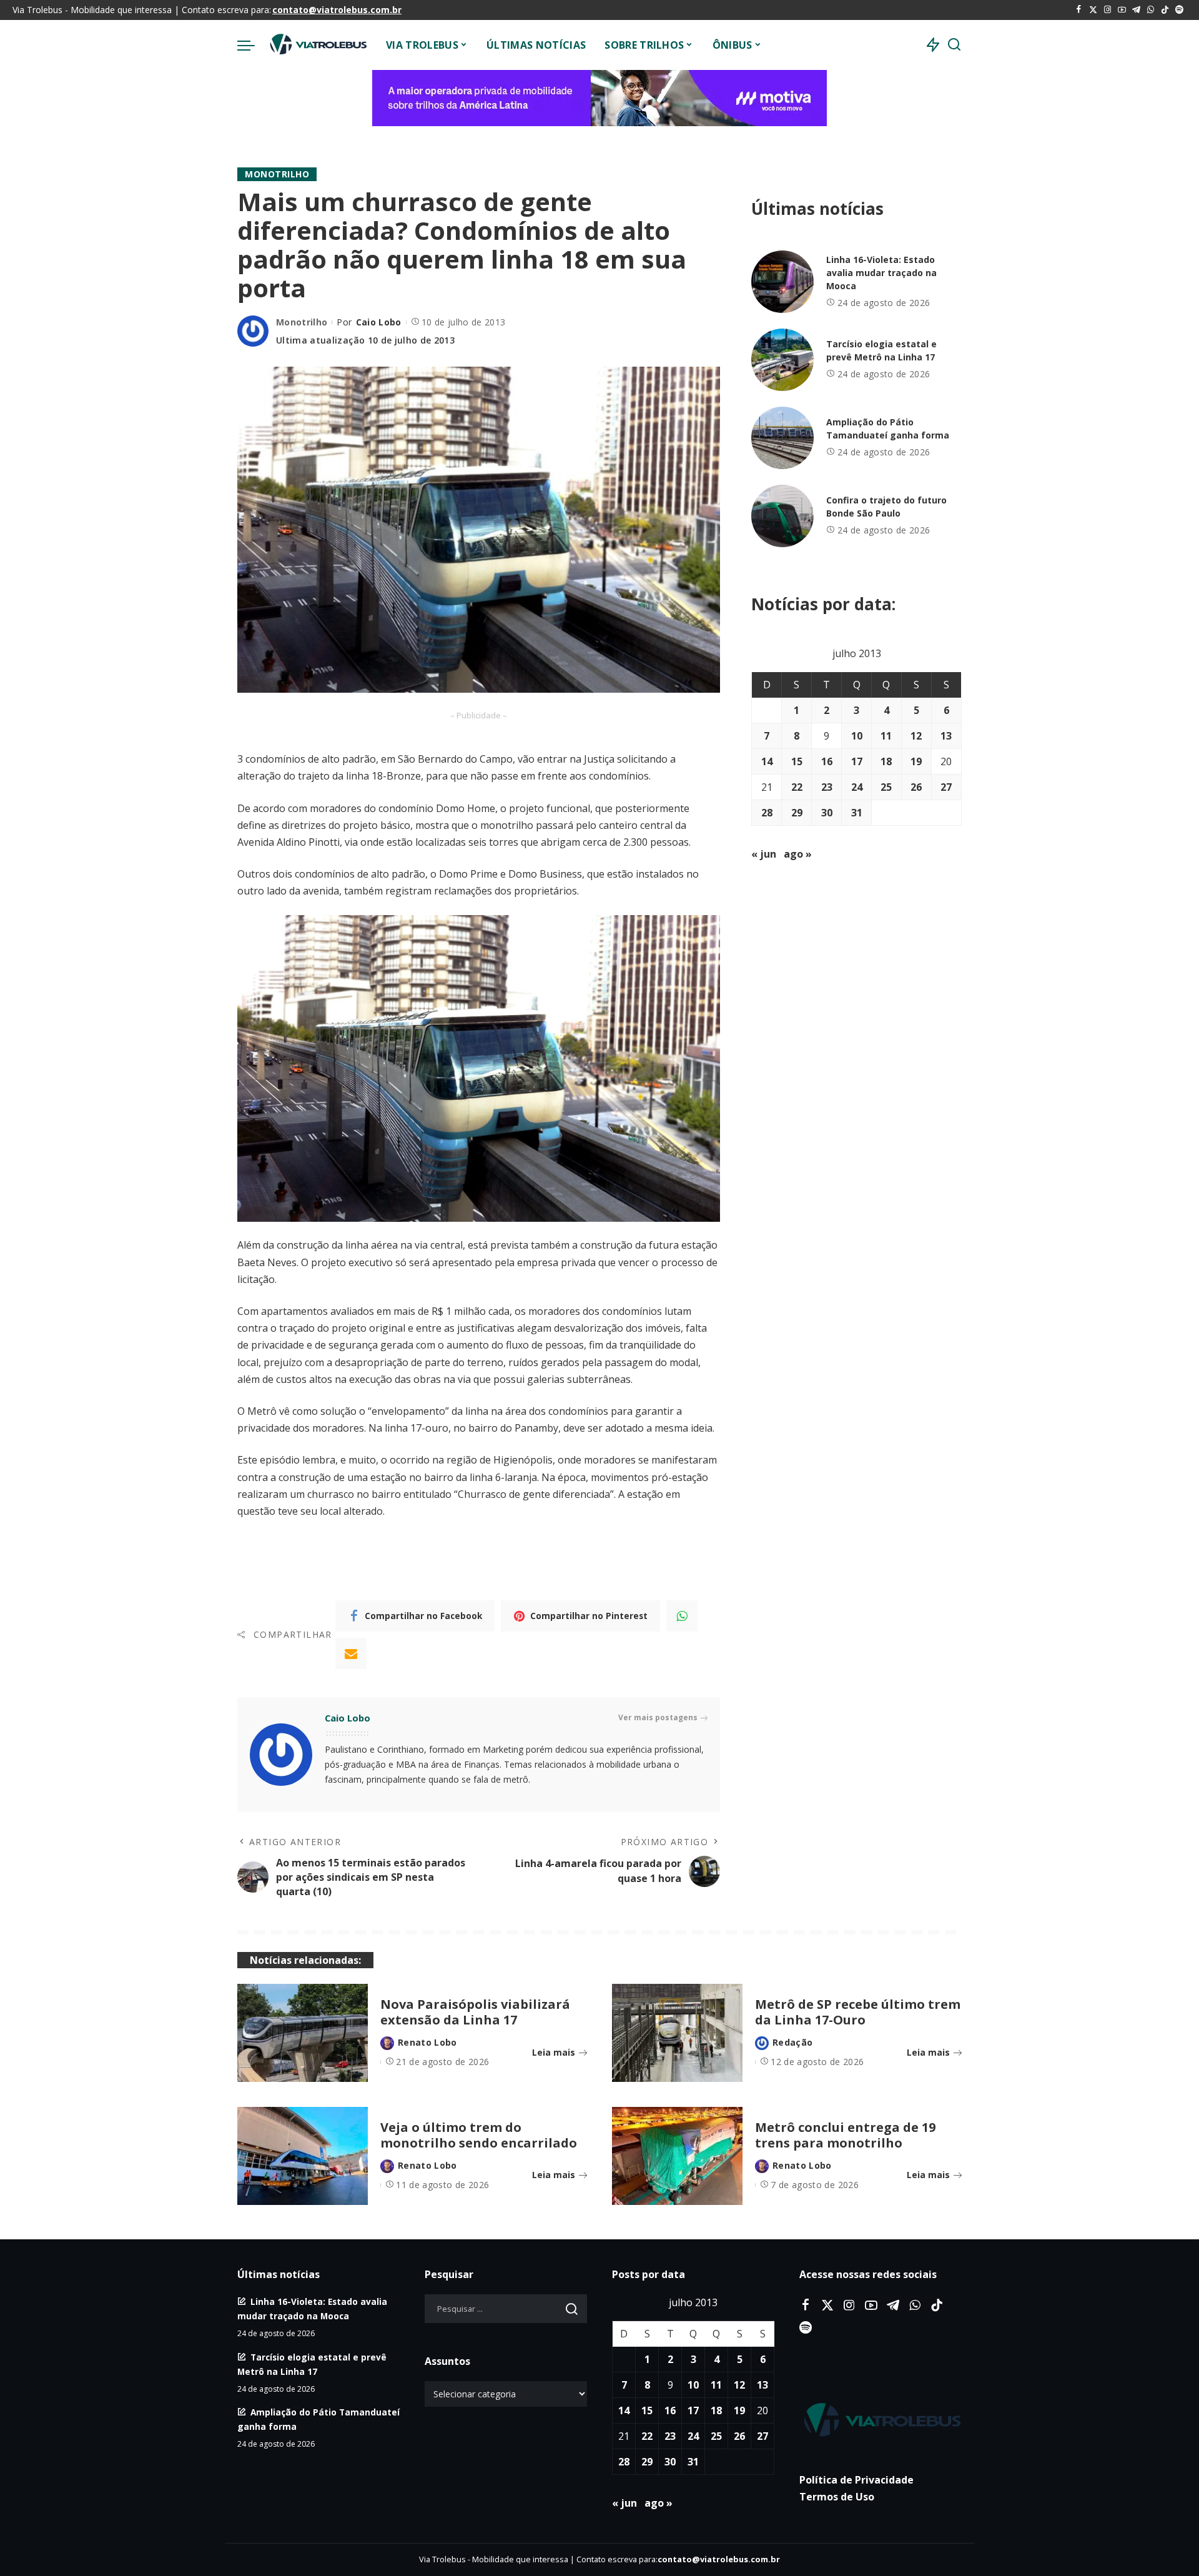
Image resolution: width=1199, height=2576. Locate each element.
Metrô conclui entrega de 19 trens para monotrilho (845, 2135)
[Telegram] (1136, 10)
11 (886, 736)
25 (886, 787)
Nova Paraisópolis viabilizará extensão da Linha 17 (475, 2012)
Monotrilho (277, 174)
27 (946, 787)
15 (797, 761)
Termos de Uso (837, 2497)
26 (916, 787)
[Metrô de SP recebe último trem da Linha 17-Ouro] (677, 2033)
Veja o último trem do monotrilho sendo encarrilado (479, 2135)
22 (797, 787)
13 (946, 736)
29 (797, 813)
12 (916, 736)
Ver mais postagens (658, 1717)
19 (916, 761)
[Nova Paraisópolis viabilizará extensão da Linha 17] (303, 2033)
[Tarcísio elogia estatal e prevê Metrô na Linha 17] (782, 360)
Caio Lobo (379, 322)
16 (827, 761)
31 (857, 813)
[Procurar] (954, 45)
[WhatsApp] (1151, 10)
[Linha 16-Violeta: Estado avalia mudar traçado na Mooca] (782, 282)
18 (886, 761)
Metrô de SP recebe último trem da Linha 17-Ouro (858, 2012)
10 (857, 736)
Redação (792, 2042)
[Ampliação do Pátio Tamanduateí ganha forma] (782, 438)
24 (857, 787)
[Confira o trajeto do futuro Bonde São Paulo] (782, 516)
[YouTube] (1122, 10)
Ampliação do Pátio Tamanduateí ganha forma (888, 429)
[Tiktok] (1165, 10)
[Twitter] (1093, 10)
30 (827, 813)
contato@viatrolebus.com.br (337, 10)
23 (827, 787)
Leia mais (554, 2052)
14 (767, 761)
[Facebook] (1079, 10)
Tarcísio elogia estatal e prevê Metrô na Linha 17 (881, 350)
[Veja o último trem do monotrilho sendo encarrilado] (303, 2156)
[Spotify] (1179, 10)
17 (857, 761)
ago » (798, 854)
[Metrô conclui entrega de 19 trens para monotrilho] (677, 2156)
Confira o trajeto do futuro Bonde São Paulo (886, 507)
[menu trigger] (252, 45)
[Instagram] (1108, 10)
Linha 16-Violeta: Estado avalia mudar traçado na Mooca (881, 273)
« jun (764, 854)
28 (767, 813)
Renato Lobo (427, 2042)
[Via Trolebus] (317, 45)
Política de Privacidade (856, 2480)
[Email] (351, 1653)
